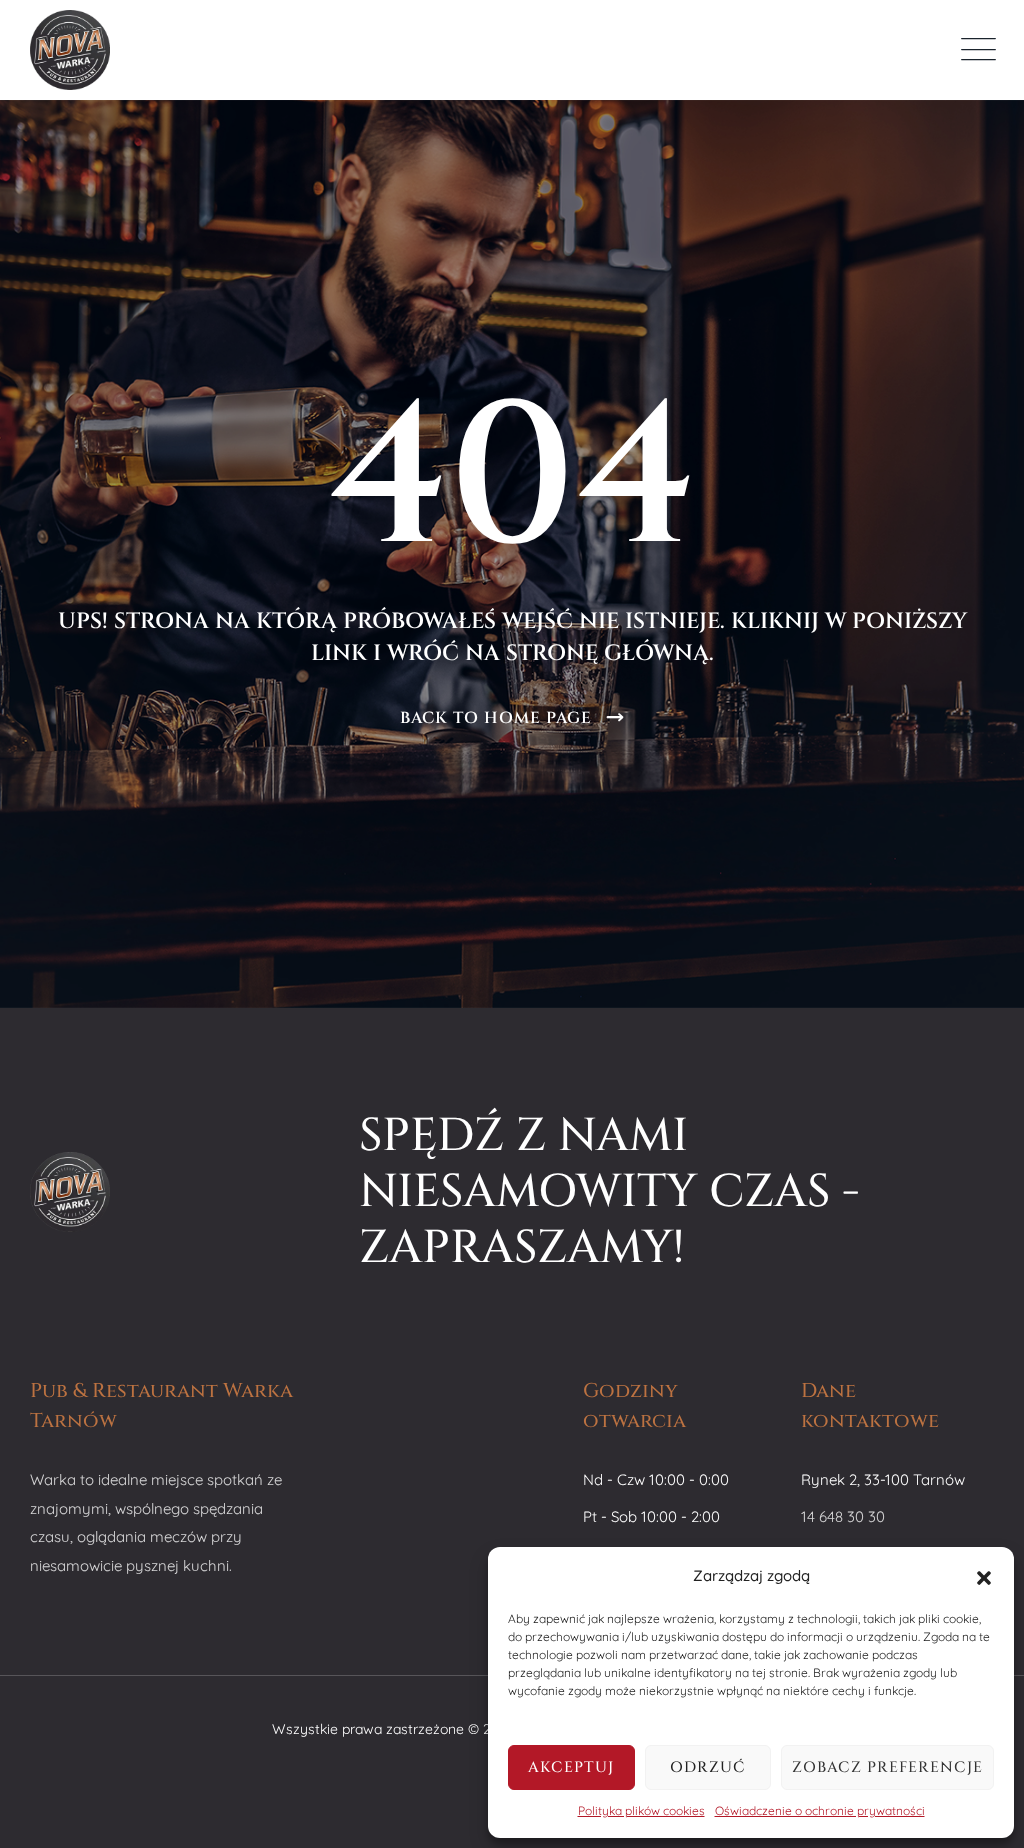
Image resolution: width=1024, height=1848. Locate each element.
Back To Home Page (496, 718)
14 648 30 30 (843, 1516)
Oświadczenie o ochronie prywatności (820, 1810)
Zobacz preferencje (887, 1767)
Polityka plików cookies (641, 1810)
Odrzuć (708, 1767)
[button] (984, 1576)
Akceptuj (571, 1767)
